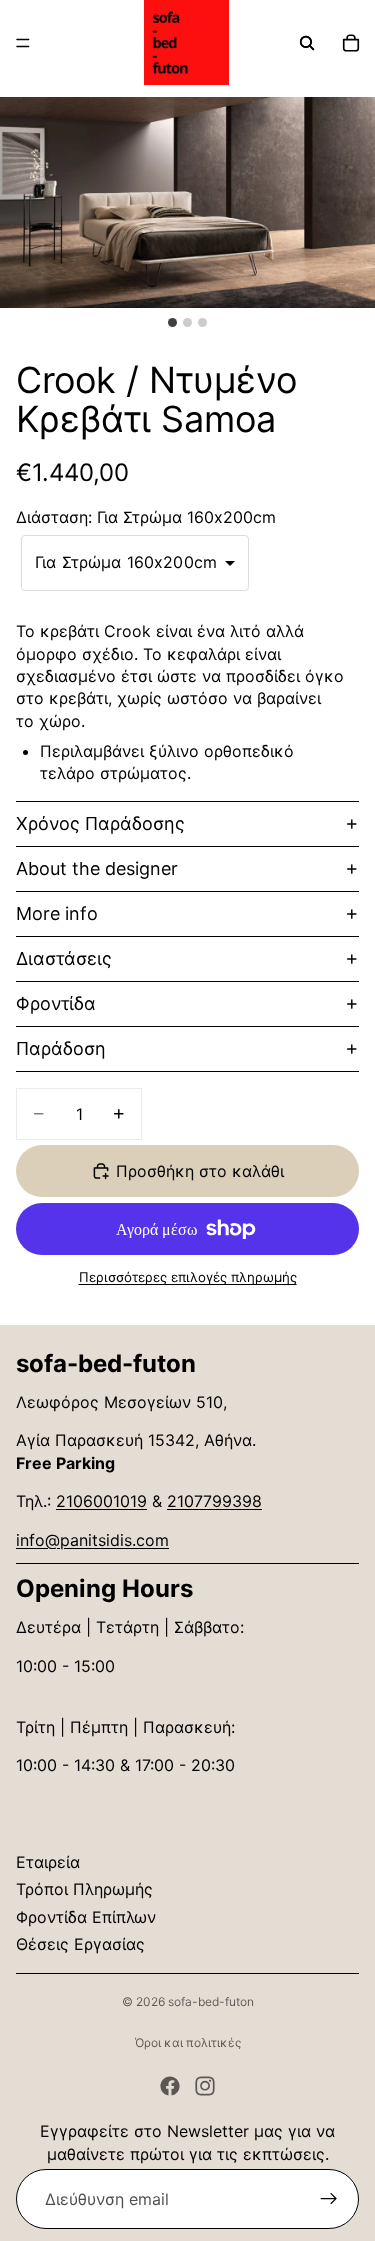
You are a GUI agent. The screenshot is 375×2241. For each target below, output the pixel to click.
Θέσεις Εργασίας (80, 1944)
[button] (135, 563)
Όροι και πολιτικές (188, 2042)
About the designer (97, 868)
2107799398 (214, 1501)
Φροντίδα (56, 1003)
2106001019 (101, 1501)
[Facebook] (170, 2086)
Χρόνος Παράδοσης (100, 823)
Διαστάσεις (64, 958)
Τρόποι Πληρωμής (84, 1889)
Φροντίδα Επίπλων (86, 1917)
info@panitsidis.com (92, 1540)
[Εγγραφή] (329, 2199)
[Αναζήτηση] (307, 43)
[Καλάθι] (351, 43)
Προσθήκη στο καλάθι (200, 1171)
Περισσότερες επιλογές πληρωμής (188, 1277)
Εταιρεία (48, 1862)
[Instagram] (205, 2086)
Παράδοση (61, 1048)
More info (57, 913)
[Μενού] (23, 43)
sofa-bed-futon (211, 2001)
